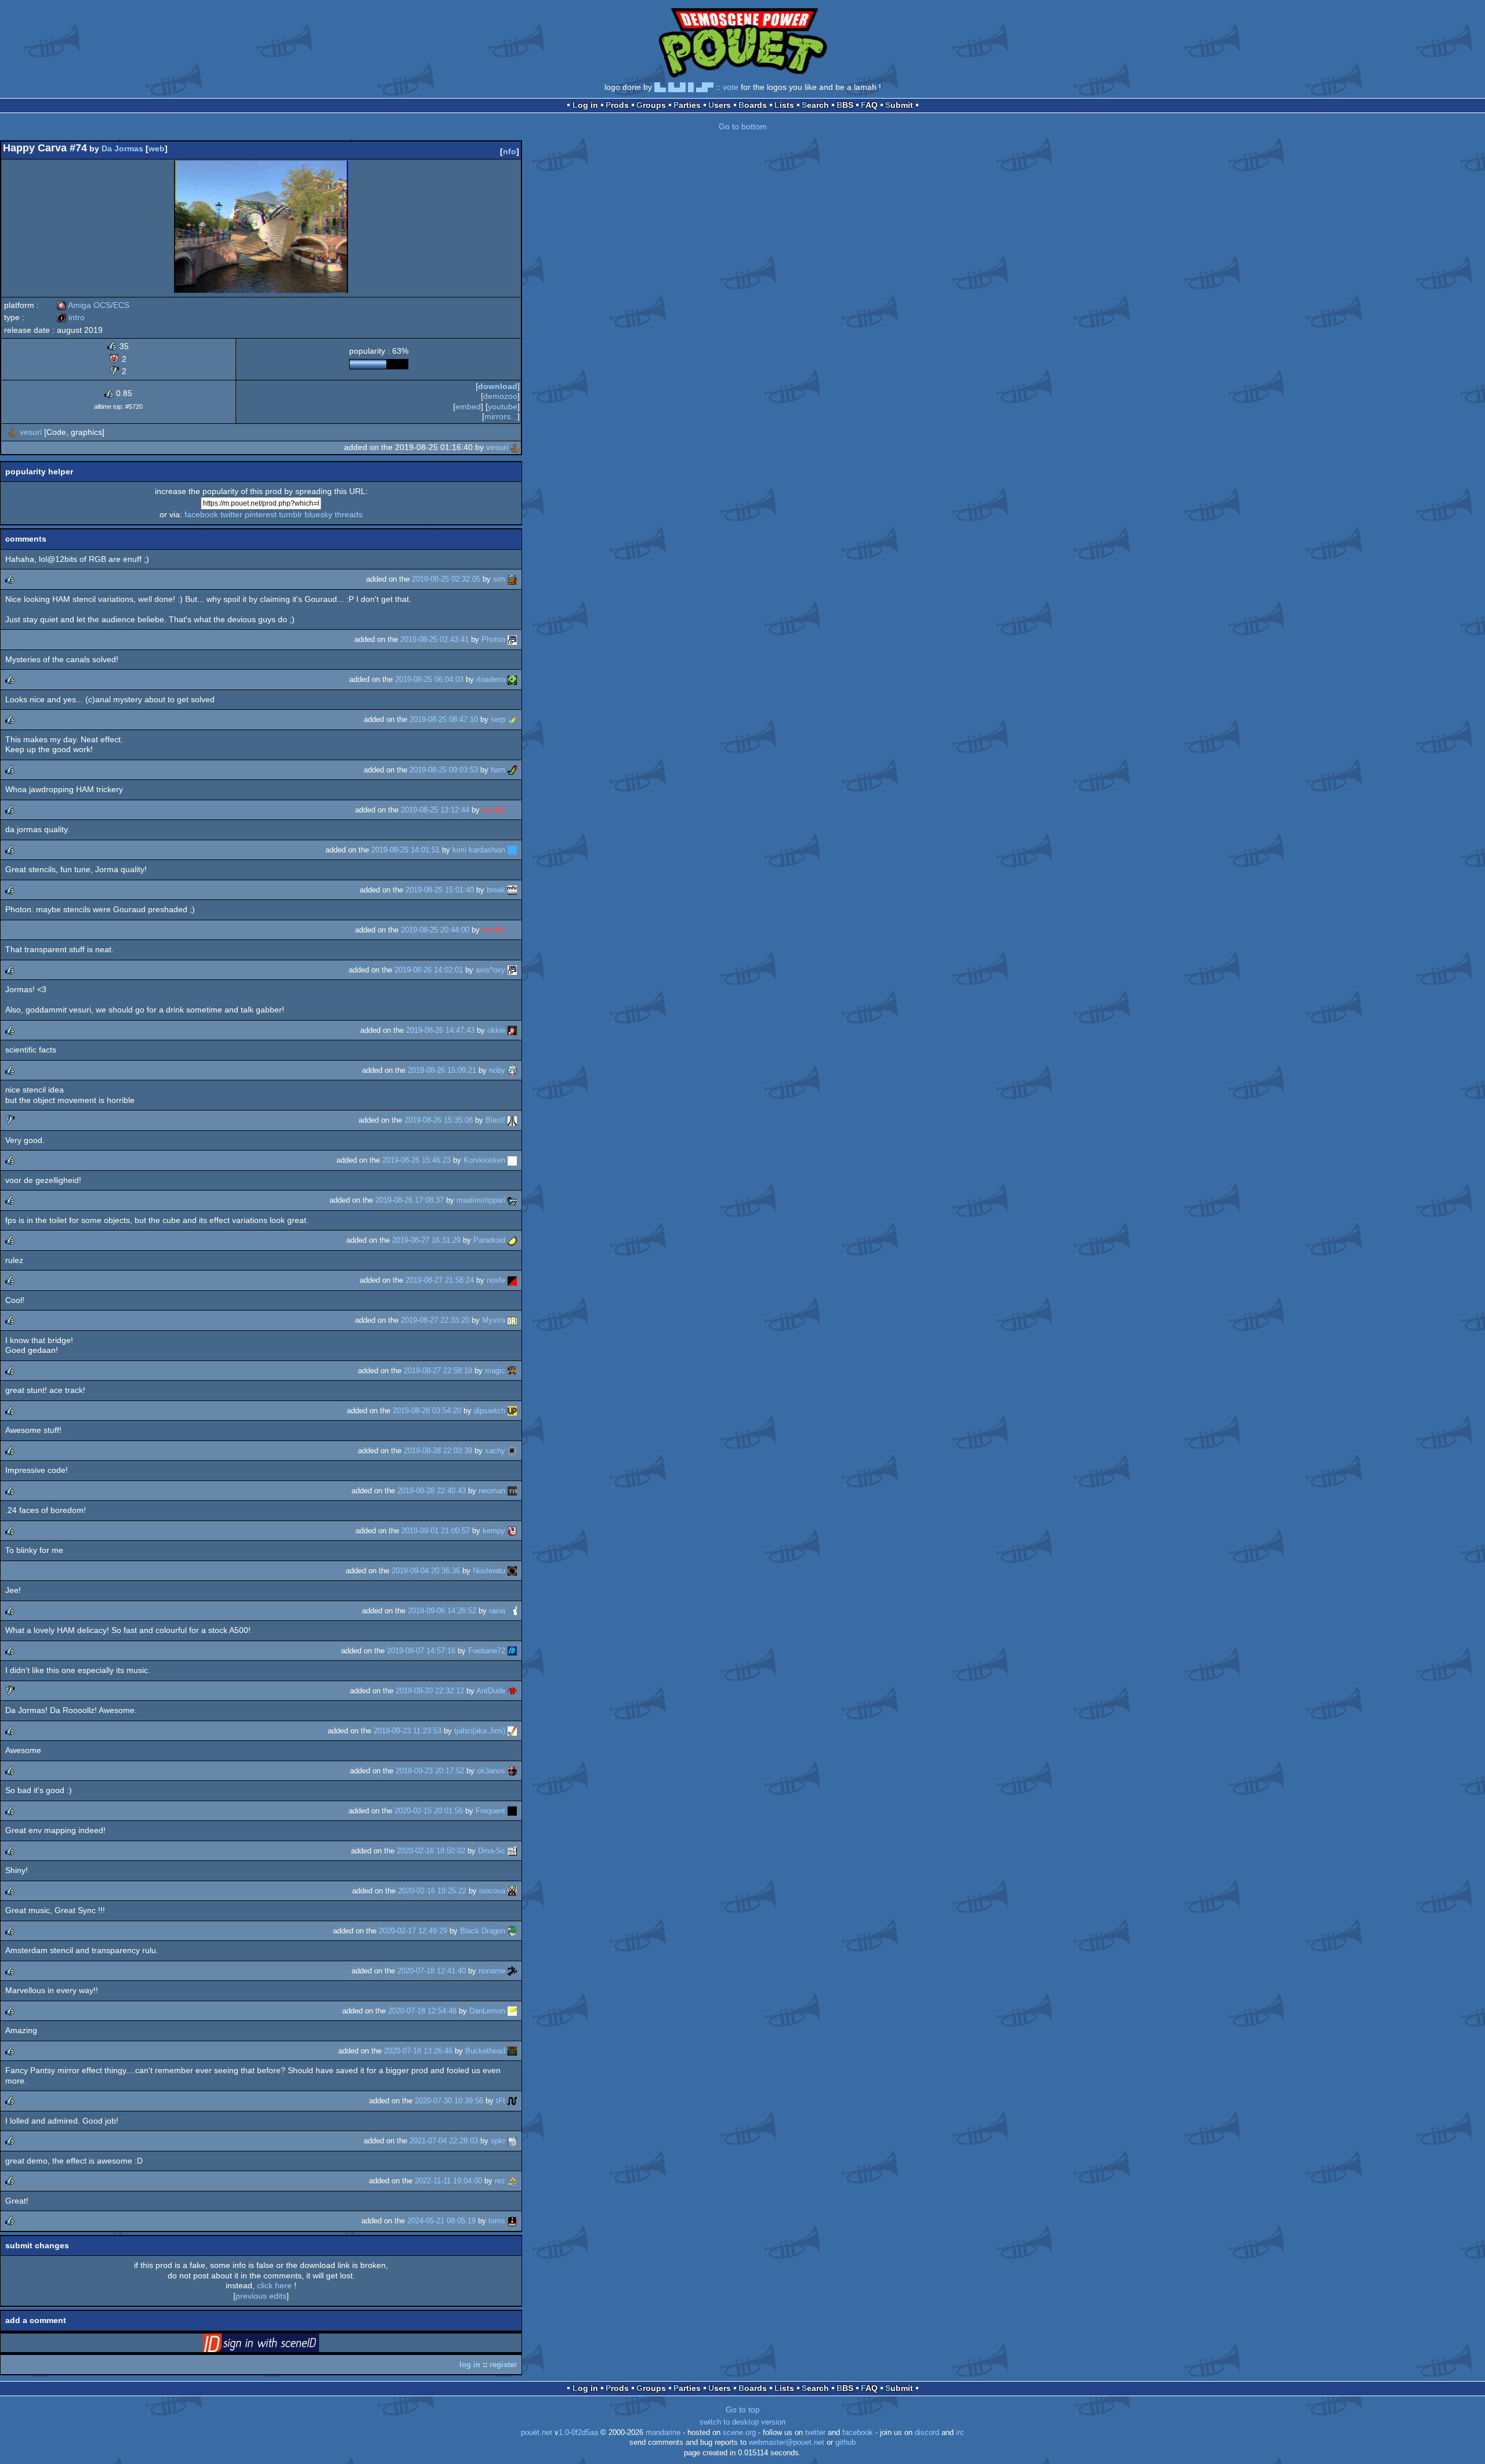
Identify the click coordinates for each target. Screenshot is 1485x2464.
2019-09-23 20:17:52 (430, 1771)
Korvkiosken (484, 1160)
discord (927, 2433)
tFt (501, 2101)
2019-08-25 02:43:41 (434, 639)
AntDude (491, 1691)
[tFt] (512, 2101)
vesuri (31, 432)
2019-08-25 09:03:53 (444, 770)
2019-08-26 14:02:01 (429, 970)
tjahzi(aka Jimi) (480, 1731)
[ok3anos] (512, 1771)
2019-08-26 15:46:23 (416, 1160)
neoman (492, 1491)
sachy (495, 1451)
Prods (617, 105)
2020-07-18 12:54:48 (422, 2011)
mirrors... (501, 416)
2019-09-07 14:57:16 (421, 1651)
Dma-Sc (492, 1851)
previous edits (261, 2296)
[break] (512, 890)
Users (720, 105)
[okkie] (512, 1030)
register (503, 2365)
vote (731, 87)
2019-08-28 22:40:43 (432, 1491)
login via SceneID (279, 2345)
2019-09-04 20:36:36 (426, 1571)
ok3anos (491, 1771)
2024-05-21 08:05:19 (441, 2221)
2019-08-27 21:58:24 (440, 1280)
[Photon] (512, 639)
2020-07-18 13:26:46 (418, 2051)
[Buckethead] (512, 2051)
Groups (651, 105)
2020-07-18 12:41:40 (432, 1971)
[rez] (512, 2181)
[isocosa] (512, 1891)
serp (498, 719)
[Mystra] (512, 1320)
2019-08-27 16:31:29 (426, 1240)
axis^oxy (490, 970)
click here (274, 2285)
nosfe (496, 1280)
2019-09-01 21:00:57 (436, 1531)
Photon (493, 639)
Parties (687, 105)
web (157, 148)
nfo (510, 151)
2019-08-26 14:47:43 (440, 1030)
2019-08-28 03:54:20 (427, 1411)
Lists (784, 105)
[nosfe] (512, 1280)
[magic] (512, 1371)
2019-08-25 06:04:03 (429, 679)
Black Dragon (483, 1931)
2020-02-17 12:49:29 (413, 1931)
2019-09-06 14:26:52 (442, 1611)
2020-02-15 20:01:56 (429, 1811)
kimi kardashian (479, 850)
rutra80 (494, 810)
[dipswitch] (512, 1411)
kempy (494, 1531)
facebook (201, 514)
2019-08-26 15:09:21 (442, 1070)
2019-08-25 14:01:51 (405, 850)
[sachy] (512, 1451)
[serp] (512, 719)
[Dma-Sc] (512, 1851)
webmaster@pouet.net (787, 2443)
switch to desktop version (742, 2422)
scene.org (739, 2433)
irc (960, 2433)
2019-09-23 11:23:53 (408, 1731)
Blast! (495, 1120)
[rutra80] (512, 810)
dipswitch (490, 1411)
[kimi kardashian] (512, 850)
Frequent (490, 1811)
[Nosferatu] (512, 1571)
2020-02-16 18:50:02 (431, 1851)
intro (71, 317)
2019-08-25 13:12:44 (435, 810)
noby (497, 1070)
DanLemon (487, 2011)
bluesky (318, 514)
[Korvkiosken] (512, 1160)
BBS (845, 105)
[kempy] (512, 1531)
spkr (498, 2141)
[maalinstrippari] (512, 1200)
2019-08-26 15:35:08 (439, 1120)
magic (495, 1371)
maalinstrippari (481, 1200)
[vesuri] (13, 432)
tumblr (291, 514)
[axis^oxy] (512, 970)
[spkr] (512, 2141)
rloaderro (491, 679)
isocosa (492, 1891)
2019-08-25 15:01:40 (440, 890)
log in (470, 2365)
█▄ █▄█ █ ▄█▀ (684, 87)
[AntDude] (512, 1691)
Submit (899, 105)
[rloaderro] (512, 679)
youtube (503, 407)
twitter (231, 514)
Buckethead (485, 2051)
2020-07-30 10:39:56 (449, 2101)
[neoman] (512, 1491)
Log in (585, 105)
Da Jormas (122, 148)
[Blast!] (512, 1120)
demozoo (500, 396)
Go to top (743, 2409)
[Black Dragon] (512, 1931)
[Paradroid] (512, 1240)
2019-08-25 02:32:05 (446, 579)
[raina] (512, 1611)
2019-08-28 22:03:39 (438, 1451)
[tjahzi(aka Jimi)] (512, 1731)
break (496, 890)
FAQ (869, 105)
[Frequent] (512, 1811)
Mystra (494, 1320)
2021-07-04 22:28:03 (444, 2141)
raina (497, 1611)
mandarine (663, 2433)
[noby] (512, 1070)
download (498, 386)
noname (492, 1971)
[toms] (512, 2221)
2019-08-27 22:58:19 (438, 1371)
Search (815, 105)
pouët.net (537, 2433)
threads (349, 514)
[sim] (512, 579)
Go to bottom (743, 126)
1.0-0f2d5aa (578, 2433)
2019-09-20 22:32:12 (430, 1691)
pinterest (261, 514)
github (845, 2443)
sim (499, 579)
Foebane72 (487, 1651)
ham (498, 770)
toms (497, 2221)
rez (500, 2181)
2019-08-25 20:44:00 (435, 930)
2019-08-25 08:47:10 (444, 719)
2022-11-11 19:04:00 (448, 2181)
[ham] (512, 770)
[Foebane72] (512, 1651)
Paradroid (489, 1240)
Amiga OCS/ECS (93, 305)
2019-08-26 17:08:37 (410, 1200)
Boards (753, 105)
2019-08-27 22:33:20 (435, 1320)
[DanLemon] (512, 2011)
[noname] (512, 1971)
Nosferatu (489, 1571)
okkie (496, 1030)
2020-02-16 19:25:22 (432, 1891)
